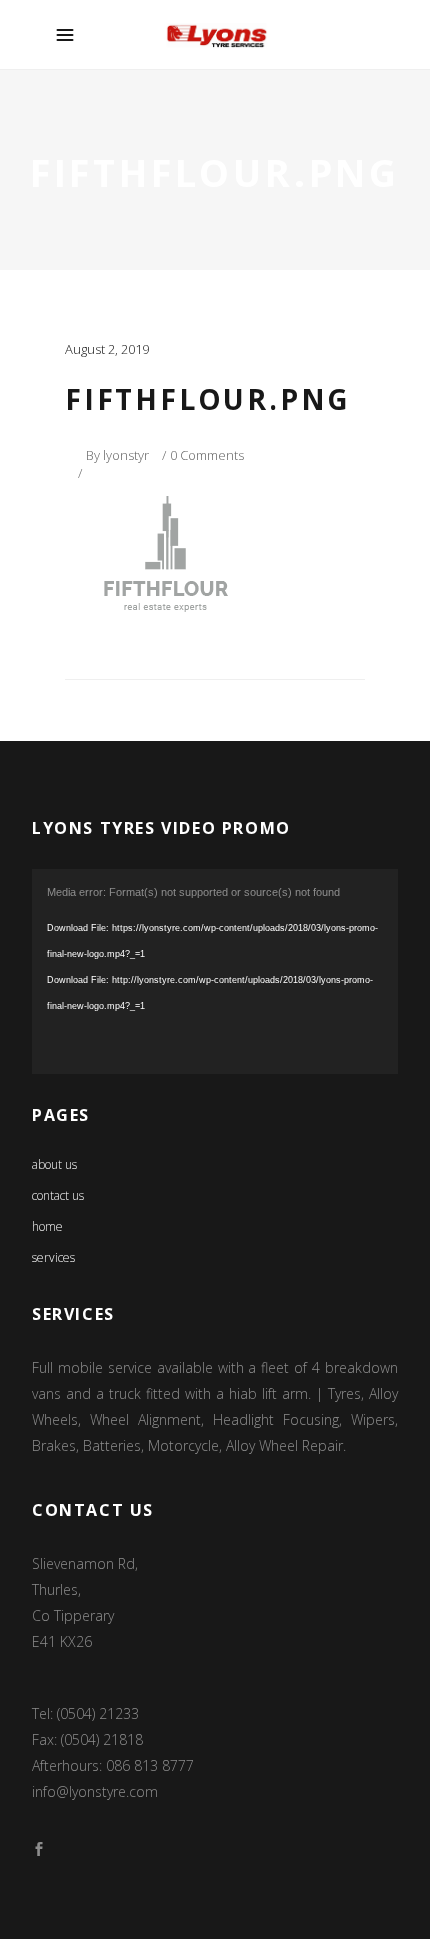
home (47, 1226)
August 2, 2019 (107, 349)
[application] (215, 972)
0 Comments (207, 455)
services (53, 1257)
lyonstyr (126, 455)
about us (54, 1164)
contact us (58, 1195)
